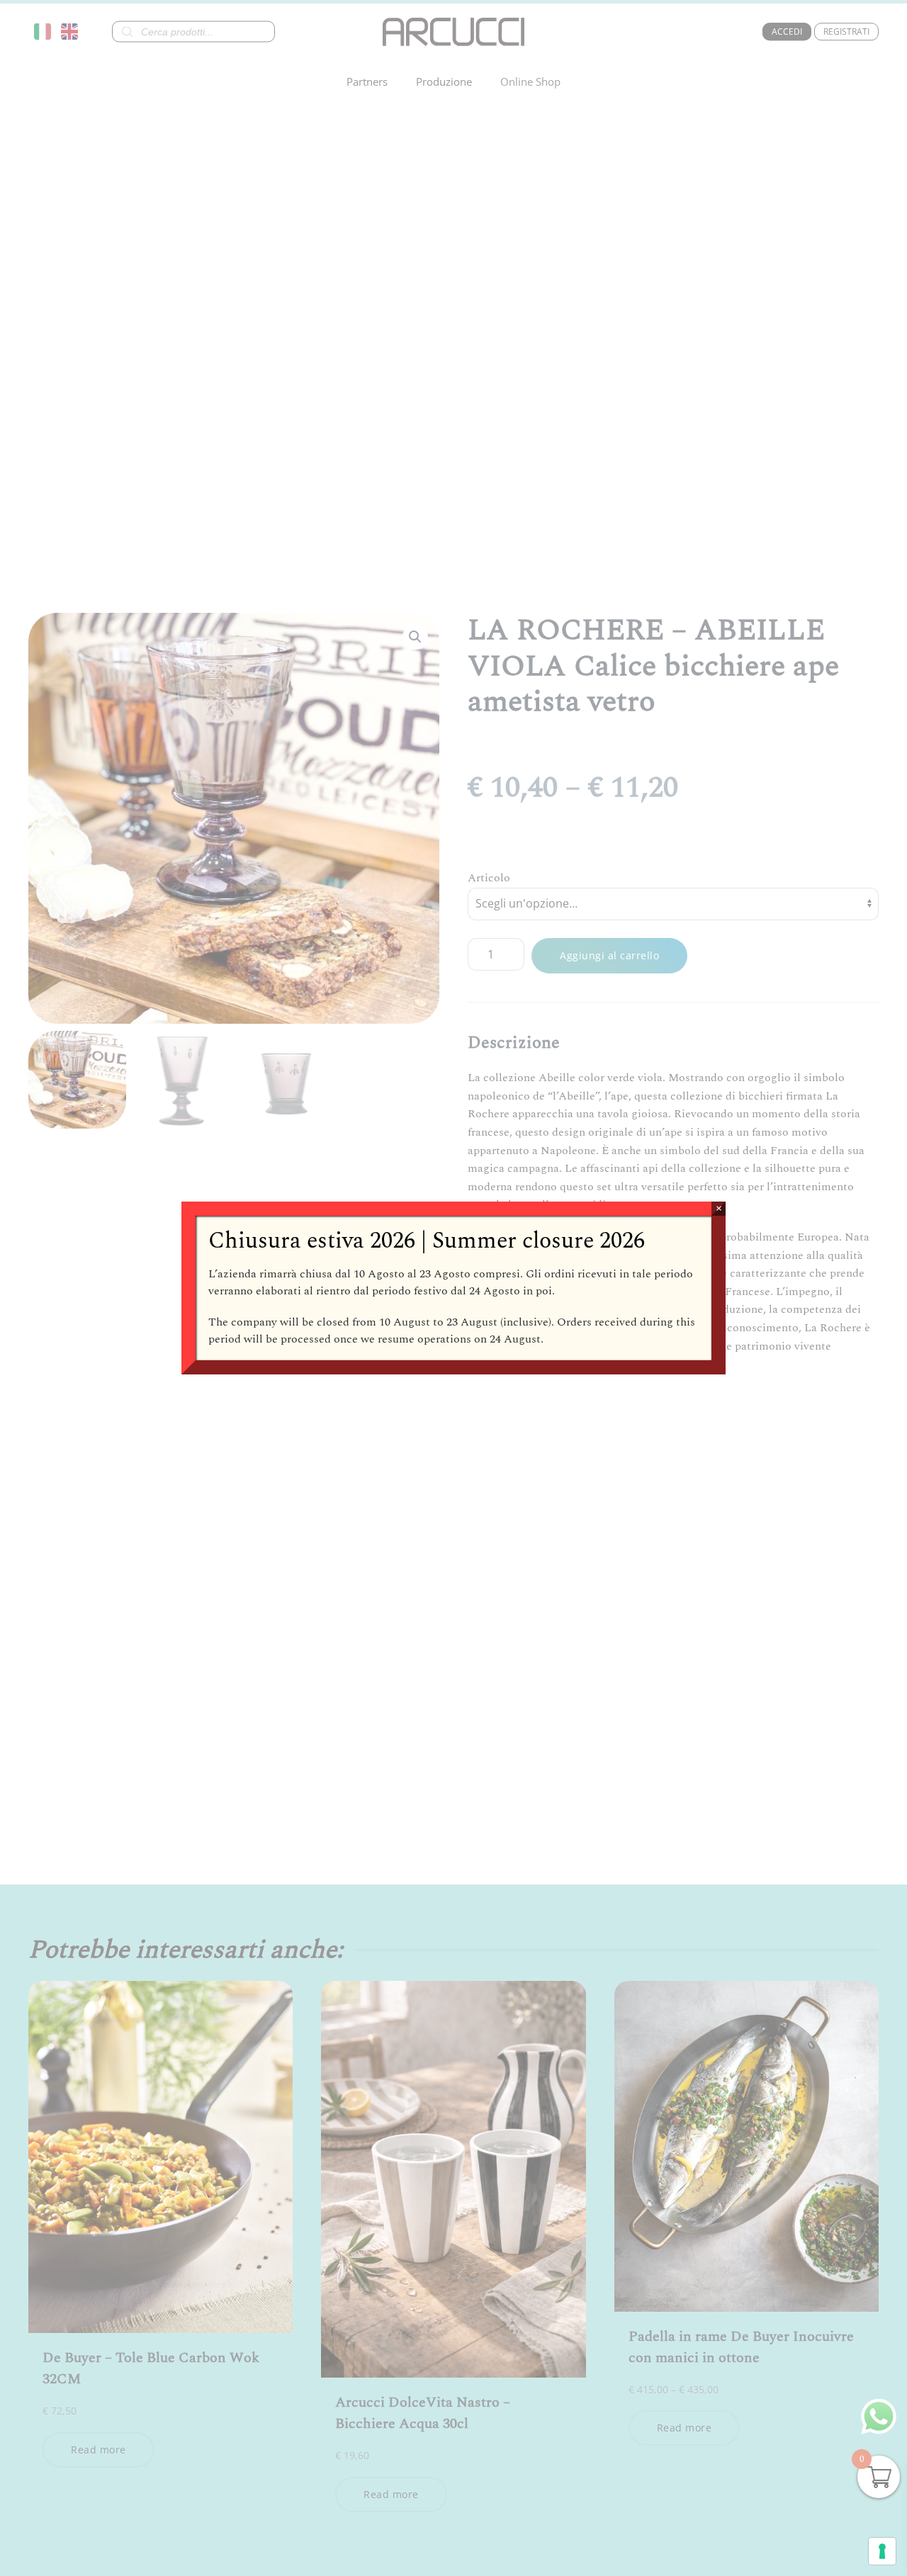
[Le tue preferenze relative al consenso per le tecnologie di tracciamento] (882, 2551)
